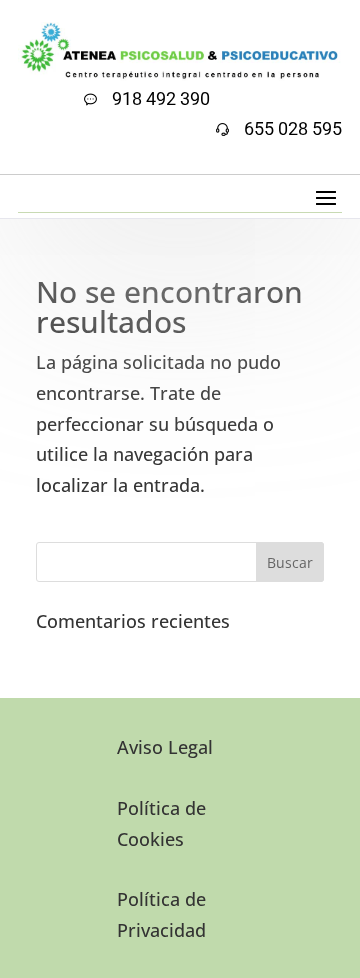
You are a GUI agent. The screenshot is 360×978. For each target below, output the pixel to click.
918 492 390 (161, 98)
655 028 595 (293, 128)
